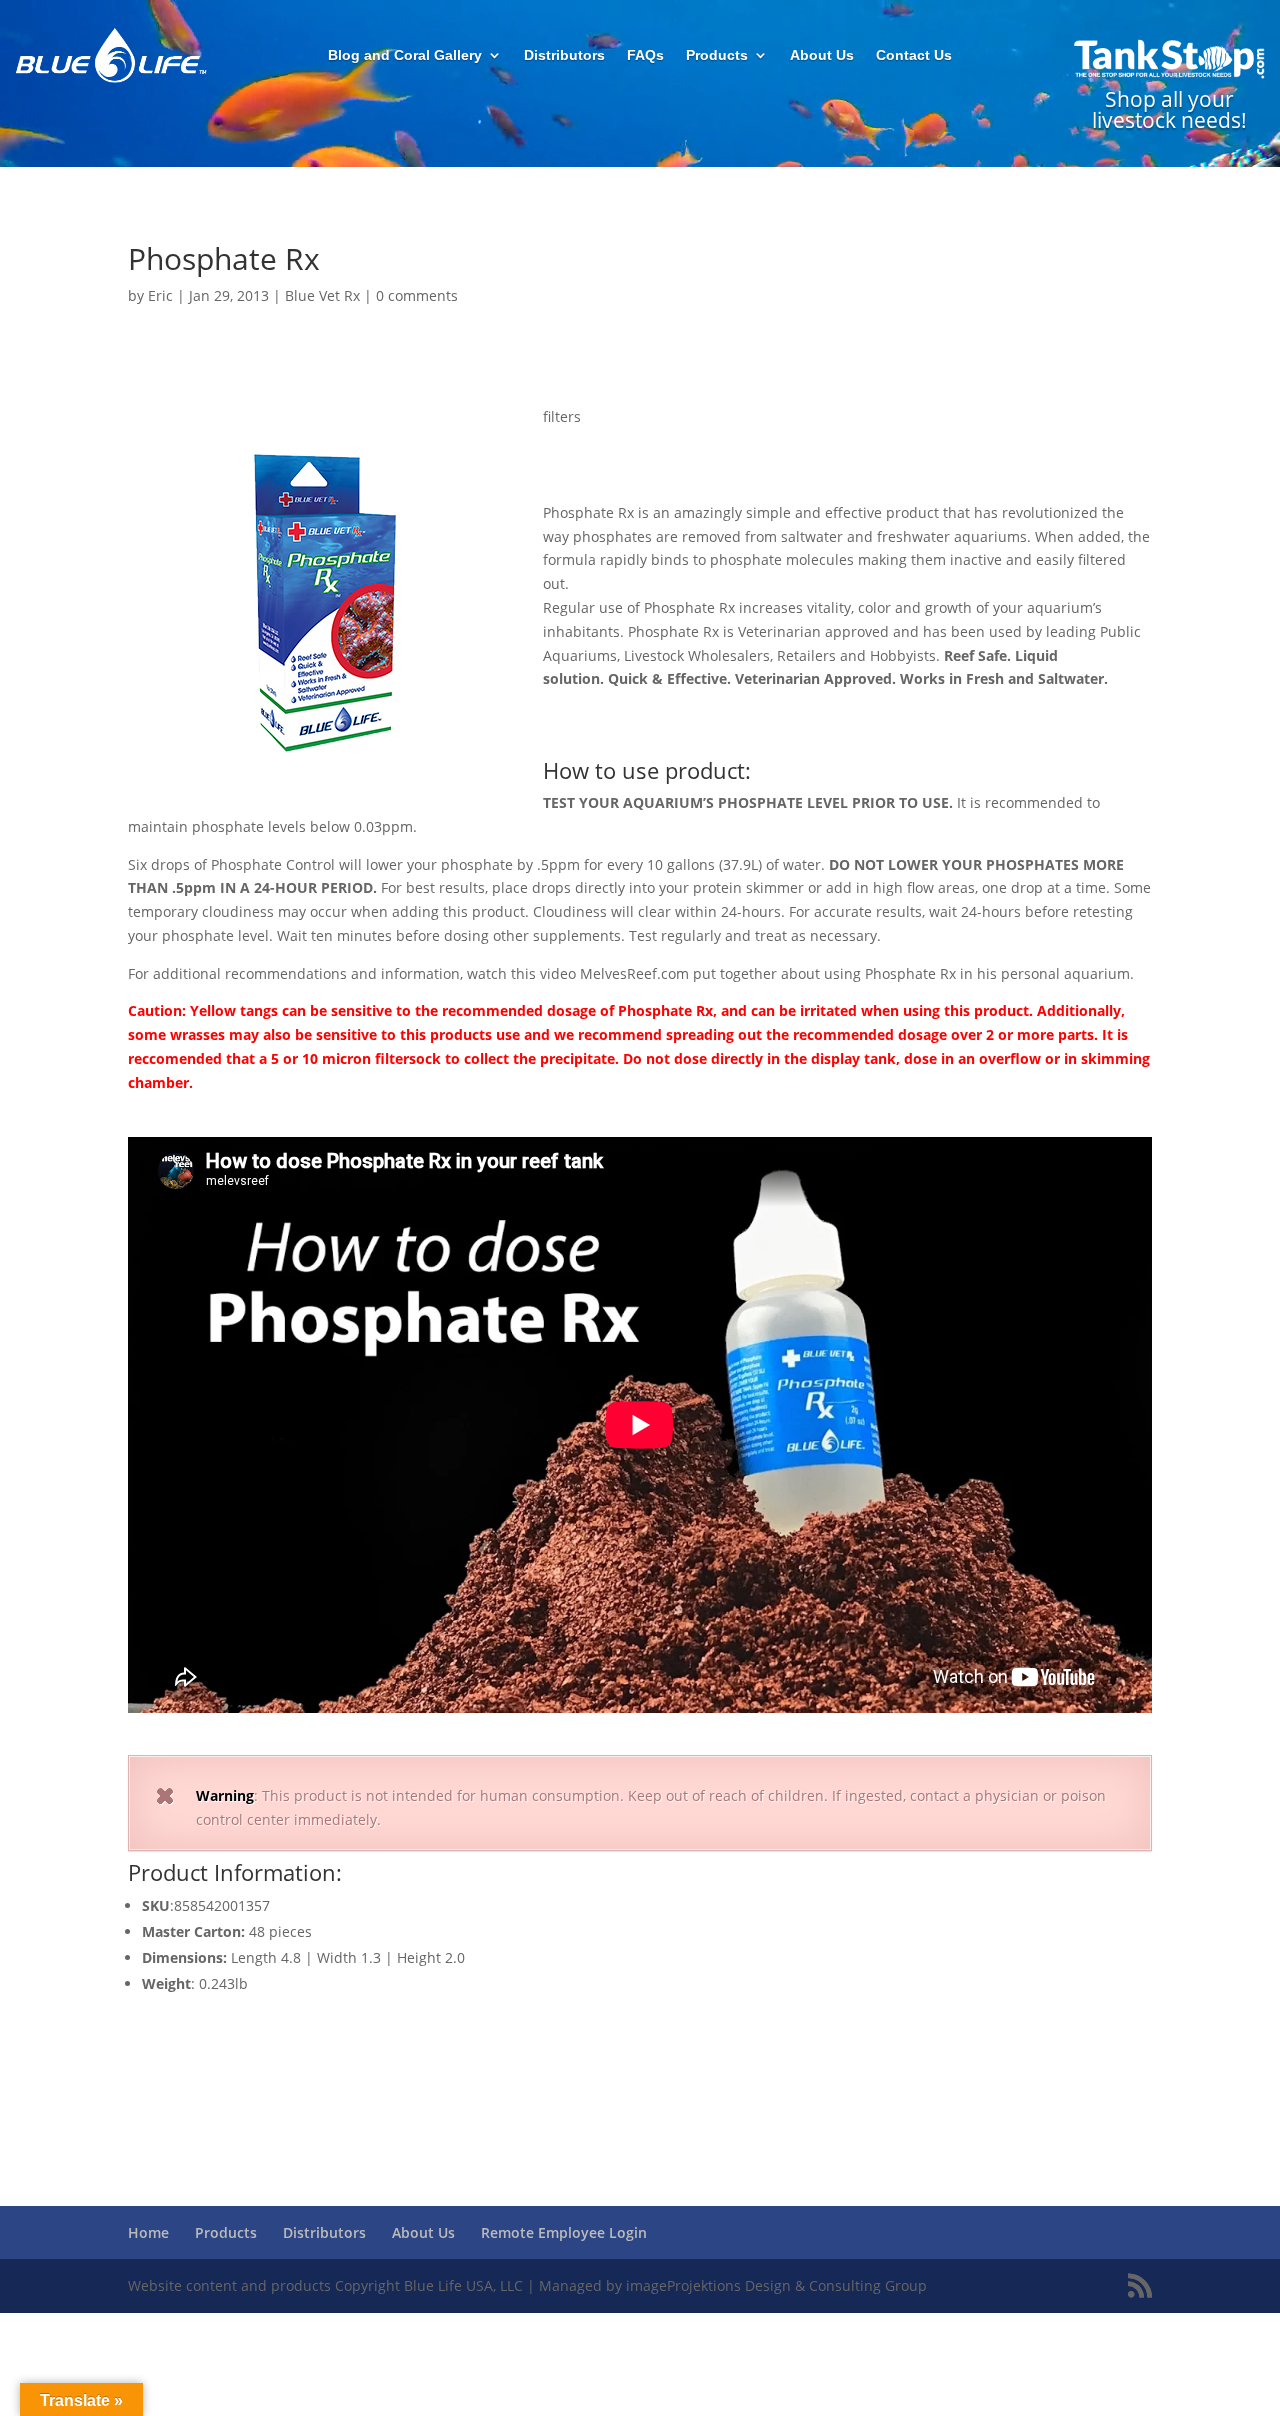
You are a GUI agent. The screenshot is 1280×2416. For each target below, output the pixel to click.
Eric (160, 295)
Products (717, 55)
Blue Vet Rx (322, 295)
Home (148, 2232)
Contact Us (914, 55)
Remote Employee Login (564, 2232)
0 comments (417, 295)
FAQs (645, 55)
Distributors (564, 55)
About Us (822, 55)
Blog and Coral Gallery (405, 55)
